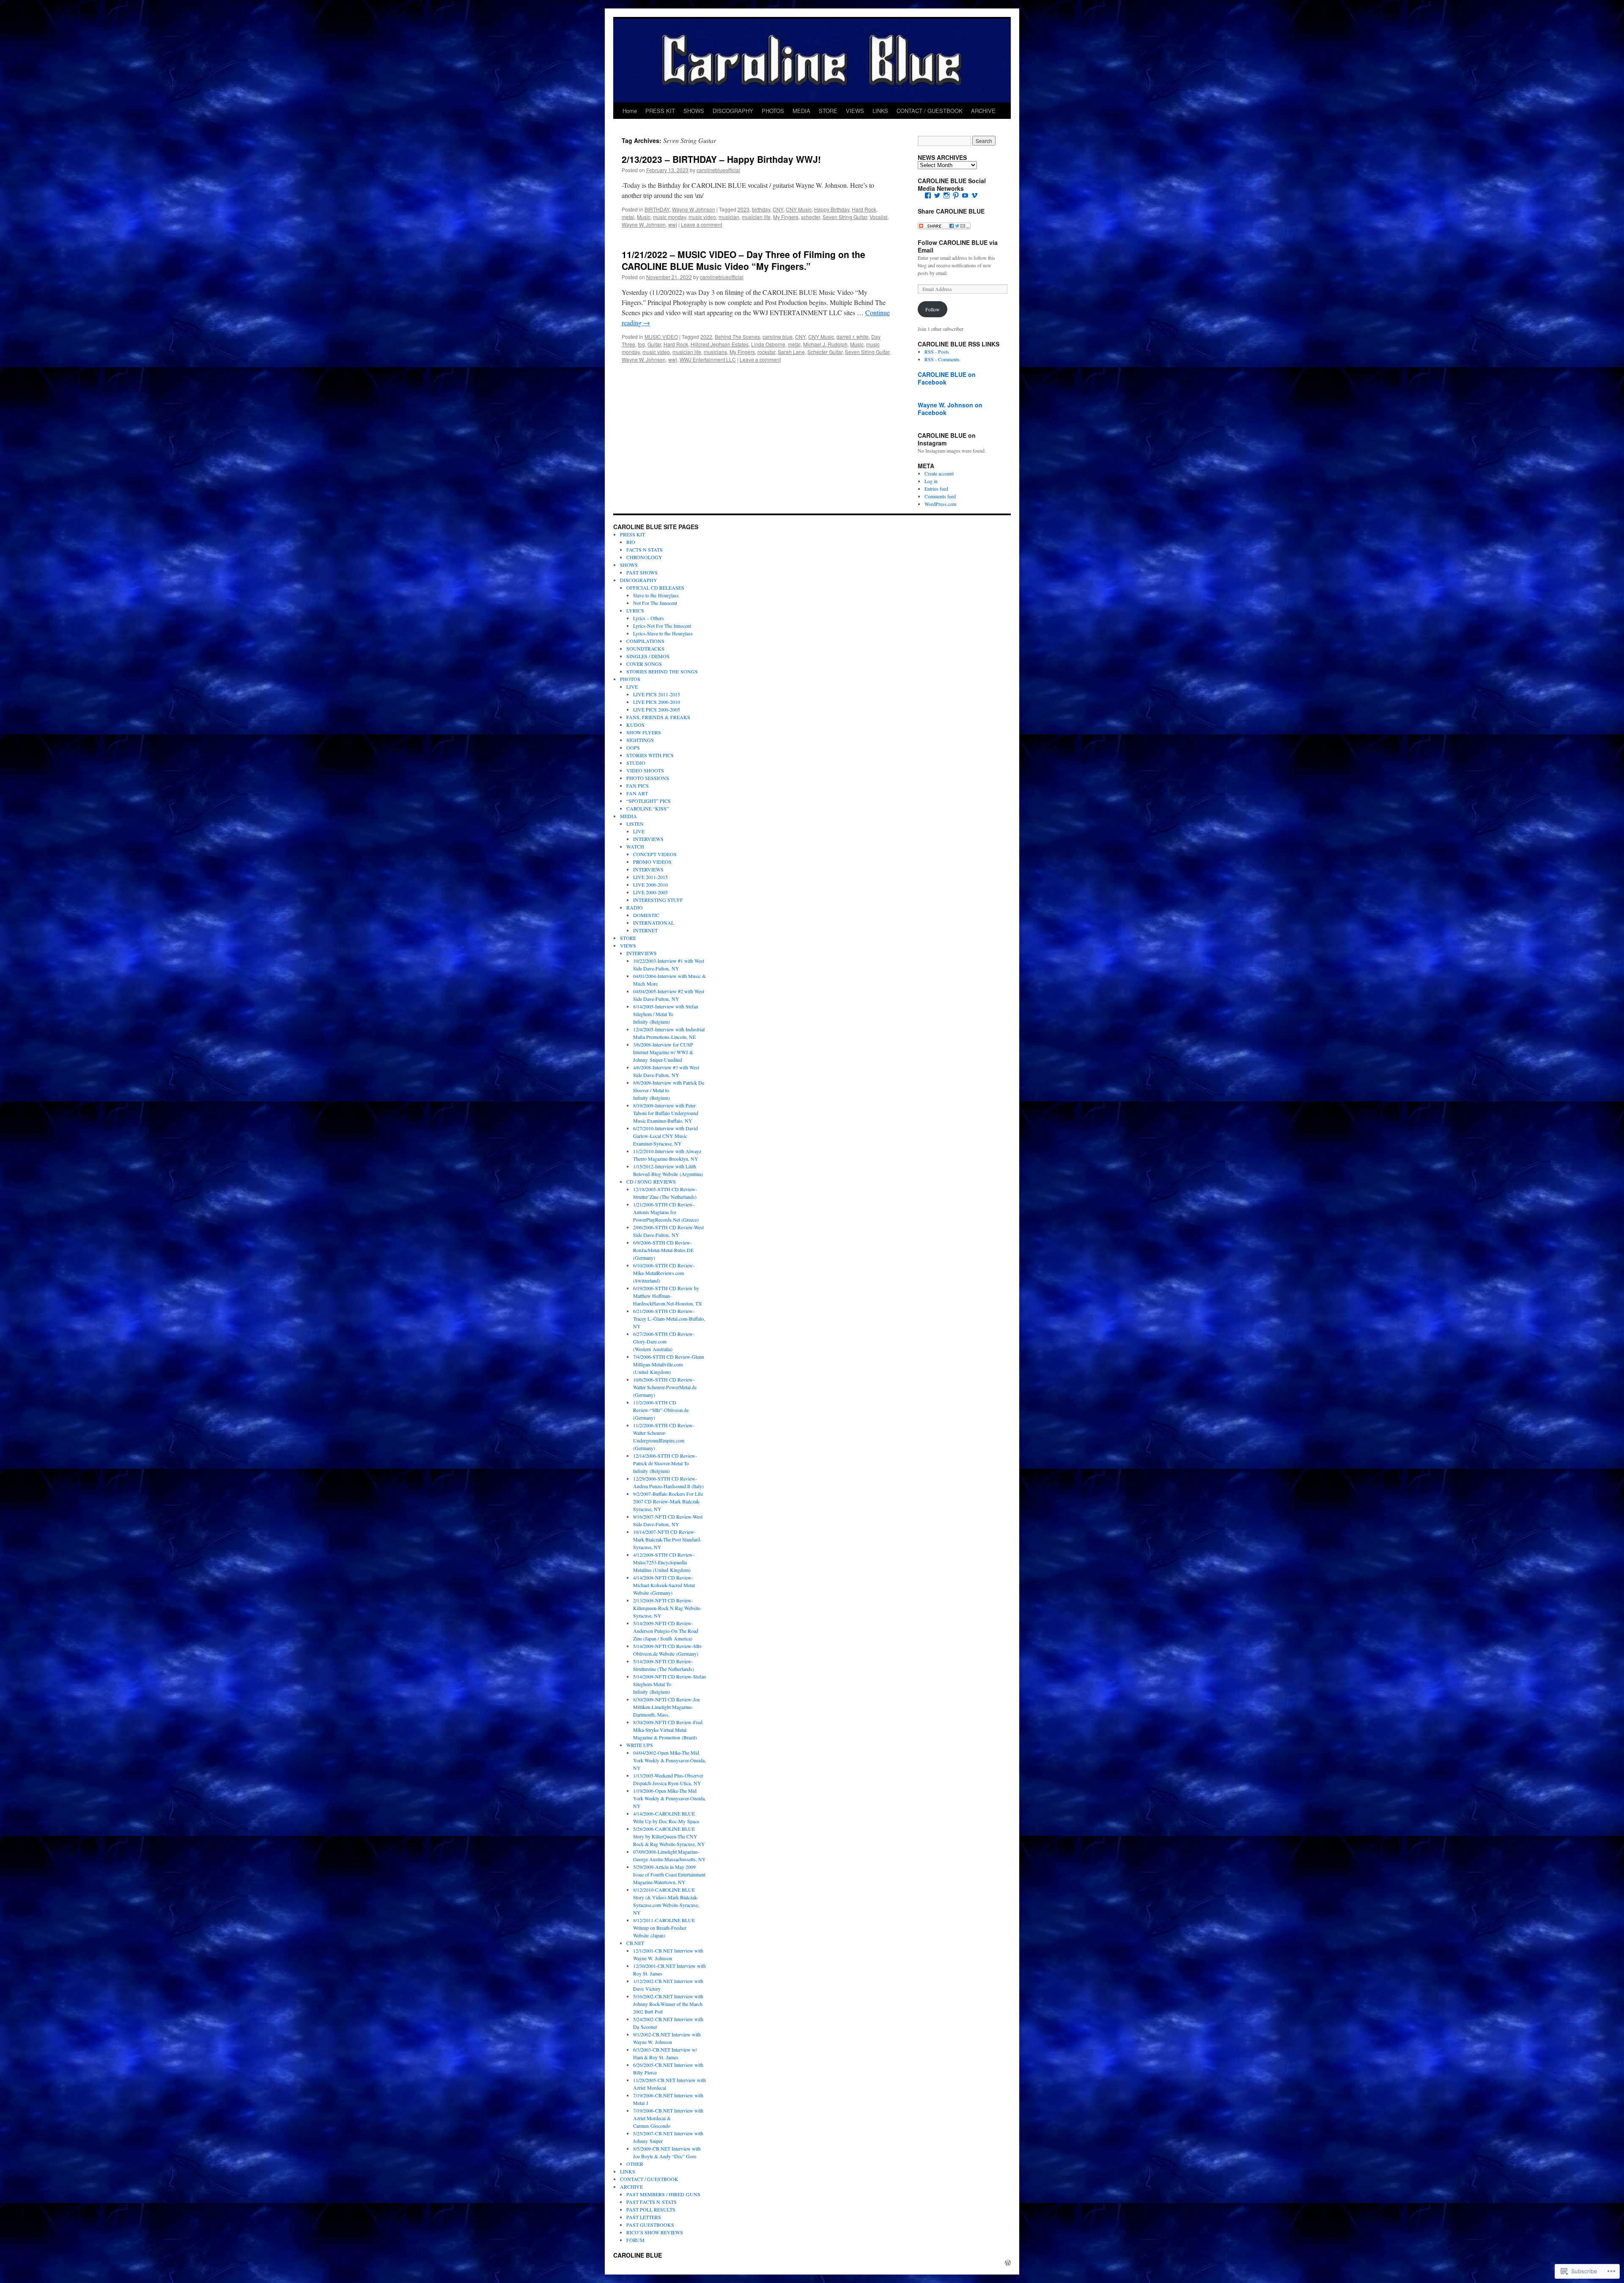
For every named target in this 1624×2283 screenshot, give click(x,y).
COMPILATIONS (645, 641)
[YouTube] (965, 195)
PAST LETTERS (644, 2217)
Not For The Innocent (655, 603)
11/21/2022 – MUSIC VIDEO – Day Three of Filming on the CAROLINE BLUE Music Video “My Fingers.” (743, 260)
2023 (743, 209)
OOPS (633, 747)
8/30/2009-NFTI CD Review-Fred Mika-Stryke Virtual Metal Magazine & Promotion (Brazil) (668, 1730)
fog (641, 344)
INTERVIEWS (648, 839)
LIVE (632, 687)
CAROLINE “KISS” (647, 808)
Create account (939, 473)
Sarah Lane (791, 352)
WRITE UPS (640, 1745)
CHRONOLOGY (644, 557)
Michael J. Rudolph (825, 344)
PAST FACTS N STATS (652, 2202)
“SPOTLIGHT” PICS (649, 801)
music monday (669, 217)
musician (729, 217)
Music (644, 217)
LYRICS (635, 610)
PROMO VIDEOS (652, 862)
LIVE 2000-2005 (650, 892)
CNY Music (799, 209)
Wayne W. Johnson (644, 224)
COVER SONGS (644, 664)
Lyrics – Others (649, 618)
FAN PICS (638, 786)
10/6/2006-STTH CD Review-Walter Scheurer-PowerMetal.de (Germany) (665, 1387)
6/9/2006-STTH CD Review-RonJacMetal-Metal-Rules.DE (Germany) (663, 1250)
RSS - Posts (937, 352)
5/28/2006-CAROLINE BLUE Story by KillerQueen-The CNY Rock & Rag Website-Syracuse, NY (669, 1836)
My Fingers (786, 217)
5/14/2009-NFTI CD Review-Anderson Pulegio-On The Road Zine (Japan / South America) (666, 1631)
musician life (756, 217)
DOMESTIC (646, 915)
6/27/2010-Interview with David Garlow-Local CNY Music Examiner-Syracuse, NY (665, 1136)
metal (628, 217)
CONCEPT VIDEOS (655, 854)
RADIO (635, 907)
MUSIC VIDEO (661, 337)
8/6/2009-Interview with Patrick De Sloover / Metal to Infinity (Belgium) (669, 1090)
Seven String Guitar (845, 217)
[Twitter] (937, 195)
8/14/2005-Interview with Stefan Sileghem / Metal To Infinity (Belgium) (666, 1014)
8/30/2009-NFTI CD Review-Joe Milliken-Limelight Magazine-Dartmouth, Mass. (667, 1707)
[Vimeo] (974, 195)
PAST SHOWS (642, 572)
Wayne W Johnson (694, 209)
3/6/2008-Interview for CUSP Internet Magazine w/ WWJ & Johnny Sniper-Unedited (663, 1052)
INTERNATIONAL (654, 923)
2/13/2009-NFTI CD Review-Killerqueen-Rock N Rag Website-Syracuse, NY (667, 1608)
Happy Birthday (832, 209)
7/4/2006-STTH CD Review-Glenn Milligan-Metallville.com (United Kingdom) (669, 1364)
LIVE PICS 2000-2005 (657, 709)
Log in (931, 481)
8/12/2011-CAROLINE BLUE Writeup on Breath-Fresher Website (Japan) (664, 1928)
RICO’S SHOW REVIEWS (655, 2232)
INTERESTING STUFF (658, 900)
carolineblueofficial (718, 170)
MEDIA (801, 111)
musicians (715, 352)
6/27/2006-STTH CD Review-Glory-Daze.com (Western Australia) (664, 1341)
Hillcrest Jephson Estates (720, 344)
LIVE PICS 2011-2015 (657, 694)
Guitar (654, 344)
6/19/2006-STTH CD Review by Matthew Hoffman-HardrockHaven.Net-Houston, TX (668, 1296)
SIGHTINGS (640, 740)
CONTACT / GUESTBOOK (930, 111)
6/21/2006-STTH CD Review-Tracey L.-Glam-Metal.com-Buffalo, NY (669, 1319)
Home (630, 111)
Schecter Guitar (825, 352)
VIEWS (855, 111)
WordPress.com (940, 504)
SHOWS (694, 111)
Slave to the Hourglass (656, 595)
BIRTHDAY (657, 209)
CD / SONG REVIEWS (651, 1181)
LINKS (880, 111)
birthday (761, 209)
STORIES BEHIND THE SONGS (662, 671)
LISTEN (635, 824)
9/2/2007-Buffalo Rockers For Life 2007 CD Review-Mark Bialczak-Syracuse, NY (668, 1501)
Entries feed (936, 489)
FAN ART (637, 793)
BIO (631, 542)
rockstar (766, 352)
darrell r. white (853, 337)
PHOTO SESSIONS (648, 778)
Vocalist (878, 217)
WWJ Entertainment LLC (708, 359)
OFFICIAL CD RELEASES (655, 588)
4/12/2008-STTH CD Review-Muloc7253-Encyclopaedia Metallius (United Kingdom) (664, 1562)
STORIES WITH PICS (650, 755)
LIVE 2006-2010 (650, 885)
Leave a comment (701, 224)
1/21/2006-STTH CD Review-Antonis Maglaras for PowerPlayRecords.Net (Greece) (666, 1212)
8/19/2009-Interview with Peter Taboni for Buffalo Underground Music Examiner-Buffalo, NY (666, 1113)
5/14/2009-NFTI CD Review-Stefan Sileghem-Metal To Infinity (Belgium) (669, 1684)
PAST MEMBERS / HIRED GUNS (663, 2194)
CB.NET (635, 1943)
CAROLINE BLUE (638, 2255)
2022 (706, 337)
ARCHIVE (983, 111)
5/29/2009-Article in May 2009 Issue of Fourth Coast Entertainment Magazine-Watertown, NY (669, 1874)
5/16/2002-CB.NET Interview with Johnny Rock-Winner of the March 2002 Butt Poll (668, 2004)
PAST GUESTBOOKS (650, 2225)
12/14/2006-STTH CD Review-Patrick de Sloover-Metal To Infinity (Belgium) (665, 1463)
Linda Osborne (768, 344)
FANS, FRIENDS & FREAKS (658, 717)
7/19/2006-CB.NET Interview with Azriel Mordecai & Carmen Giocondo (668, 2118)
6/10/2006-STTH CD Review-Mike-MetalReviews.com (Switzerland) (664, 1273)
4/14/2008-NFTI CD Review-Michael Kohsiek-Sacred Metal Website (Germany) (664, 1585)
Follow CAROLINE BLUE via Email (958, 246)
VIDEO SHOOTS (645, 770)
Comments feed (940, 496)
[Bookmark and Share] (944, 227)
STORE (828, 111)
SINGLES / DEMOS (648, 656)
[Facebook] (928, 195)
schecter (811, 217)
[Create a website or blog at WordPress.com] (1008, 2263)
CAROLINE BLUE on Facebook (947, 378)
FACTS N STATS (645, 549)
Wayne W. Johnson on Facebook (950, 409)
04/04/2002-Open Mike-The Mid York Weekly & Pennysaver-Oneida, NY (669, 1760)
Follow (933, 309)
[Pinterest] (956, 195)
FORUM (635, 2240)
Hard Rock (864, 209)
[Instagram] (946, 195)
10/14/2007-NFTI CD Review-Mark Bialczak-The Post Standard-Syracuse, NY (667, 1539)
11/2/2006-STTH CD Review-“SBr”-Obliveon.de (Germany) (661, 1410)
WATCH (635, 846)
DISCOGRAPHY (733, 111)
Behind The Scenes (737, 337)
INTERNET (645, 930)
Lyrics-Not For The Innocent (662, 626)
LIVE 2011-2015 (650, 877)
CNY (778, 209)
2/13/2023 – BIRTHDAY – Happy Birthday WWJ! (721, 159)
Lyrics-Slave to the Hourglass (663, 633)
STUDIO (636, 763)
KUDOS (635, 725)
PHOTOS (773, 111)
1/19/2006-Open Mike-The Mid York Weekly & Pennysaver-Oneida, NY (669, 1798)
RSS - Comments (942, 359)
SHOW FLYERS (644, 732)
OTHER (635, 2164)
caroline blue (778, 337)
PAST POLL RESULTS (651, 2209)
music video (702, 217)
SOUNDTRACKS (645, 648)
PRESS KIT (660, 111)
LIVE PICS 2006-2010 (657, 702)
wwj (673, 224)
